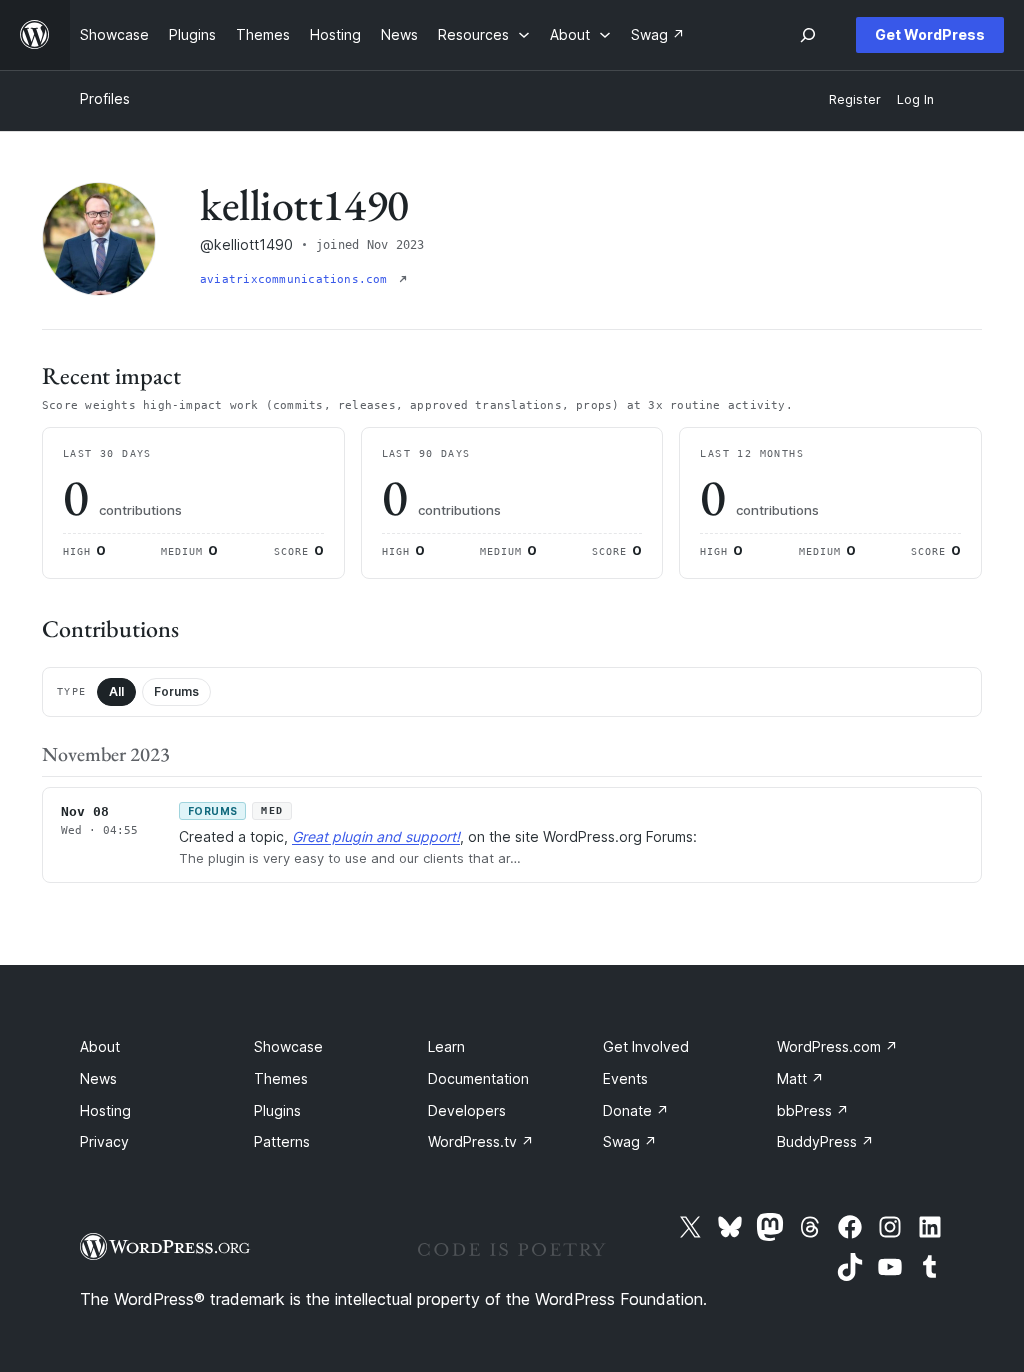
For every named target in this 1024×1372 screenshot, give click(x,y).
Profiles (105, 98)
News (98, 1078)
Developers (467, 1110)
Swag (630, 1141)
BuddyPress (825, 1141)
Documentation (478, 1078)
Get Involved (646, 1046)
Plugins (277, 1110)
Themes (281, 1078)
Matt (800, 1078)
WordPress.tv (481, 1141)
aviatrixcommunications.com (297, 279)
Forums (176, 691)
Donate (636, 1110)
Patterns (282, 1141)
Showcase (288, 1046)
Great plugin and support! (376, 836)
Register (855, 99)
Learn (446, 1046)
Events (625, 1078)
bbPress (813, 1110)
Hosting (105, 1110)
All (116, 691)
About (100, 1046)
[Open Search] (808, 35)
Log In (915, 99)
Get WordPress (930, 34)
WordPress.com (837, 1046)
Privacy (104, 1141)
